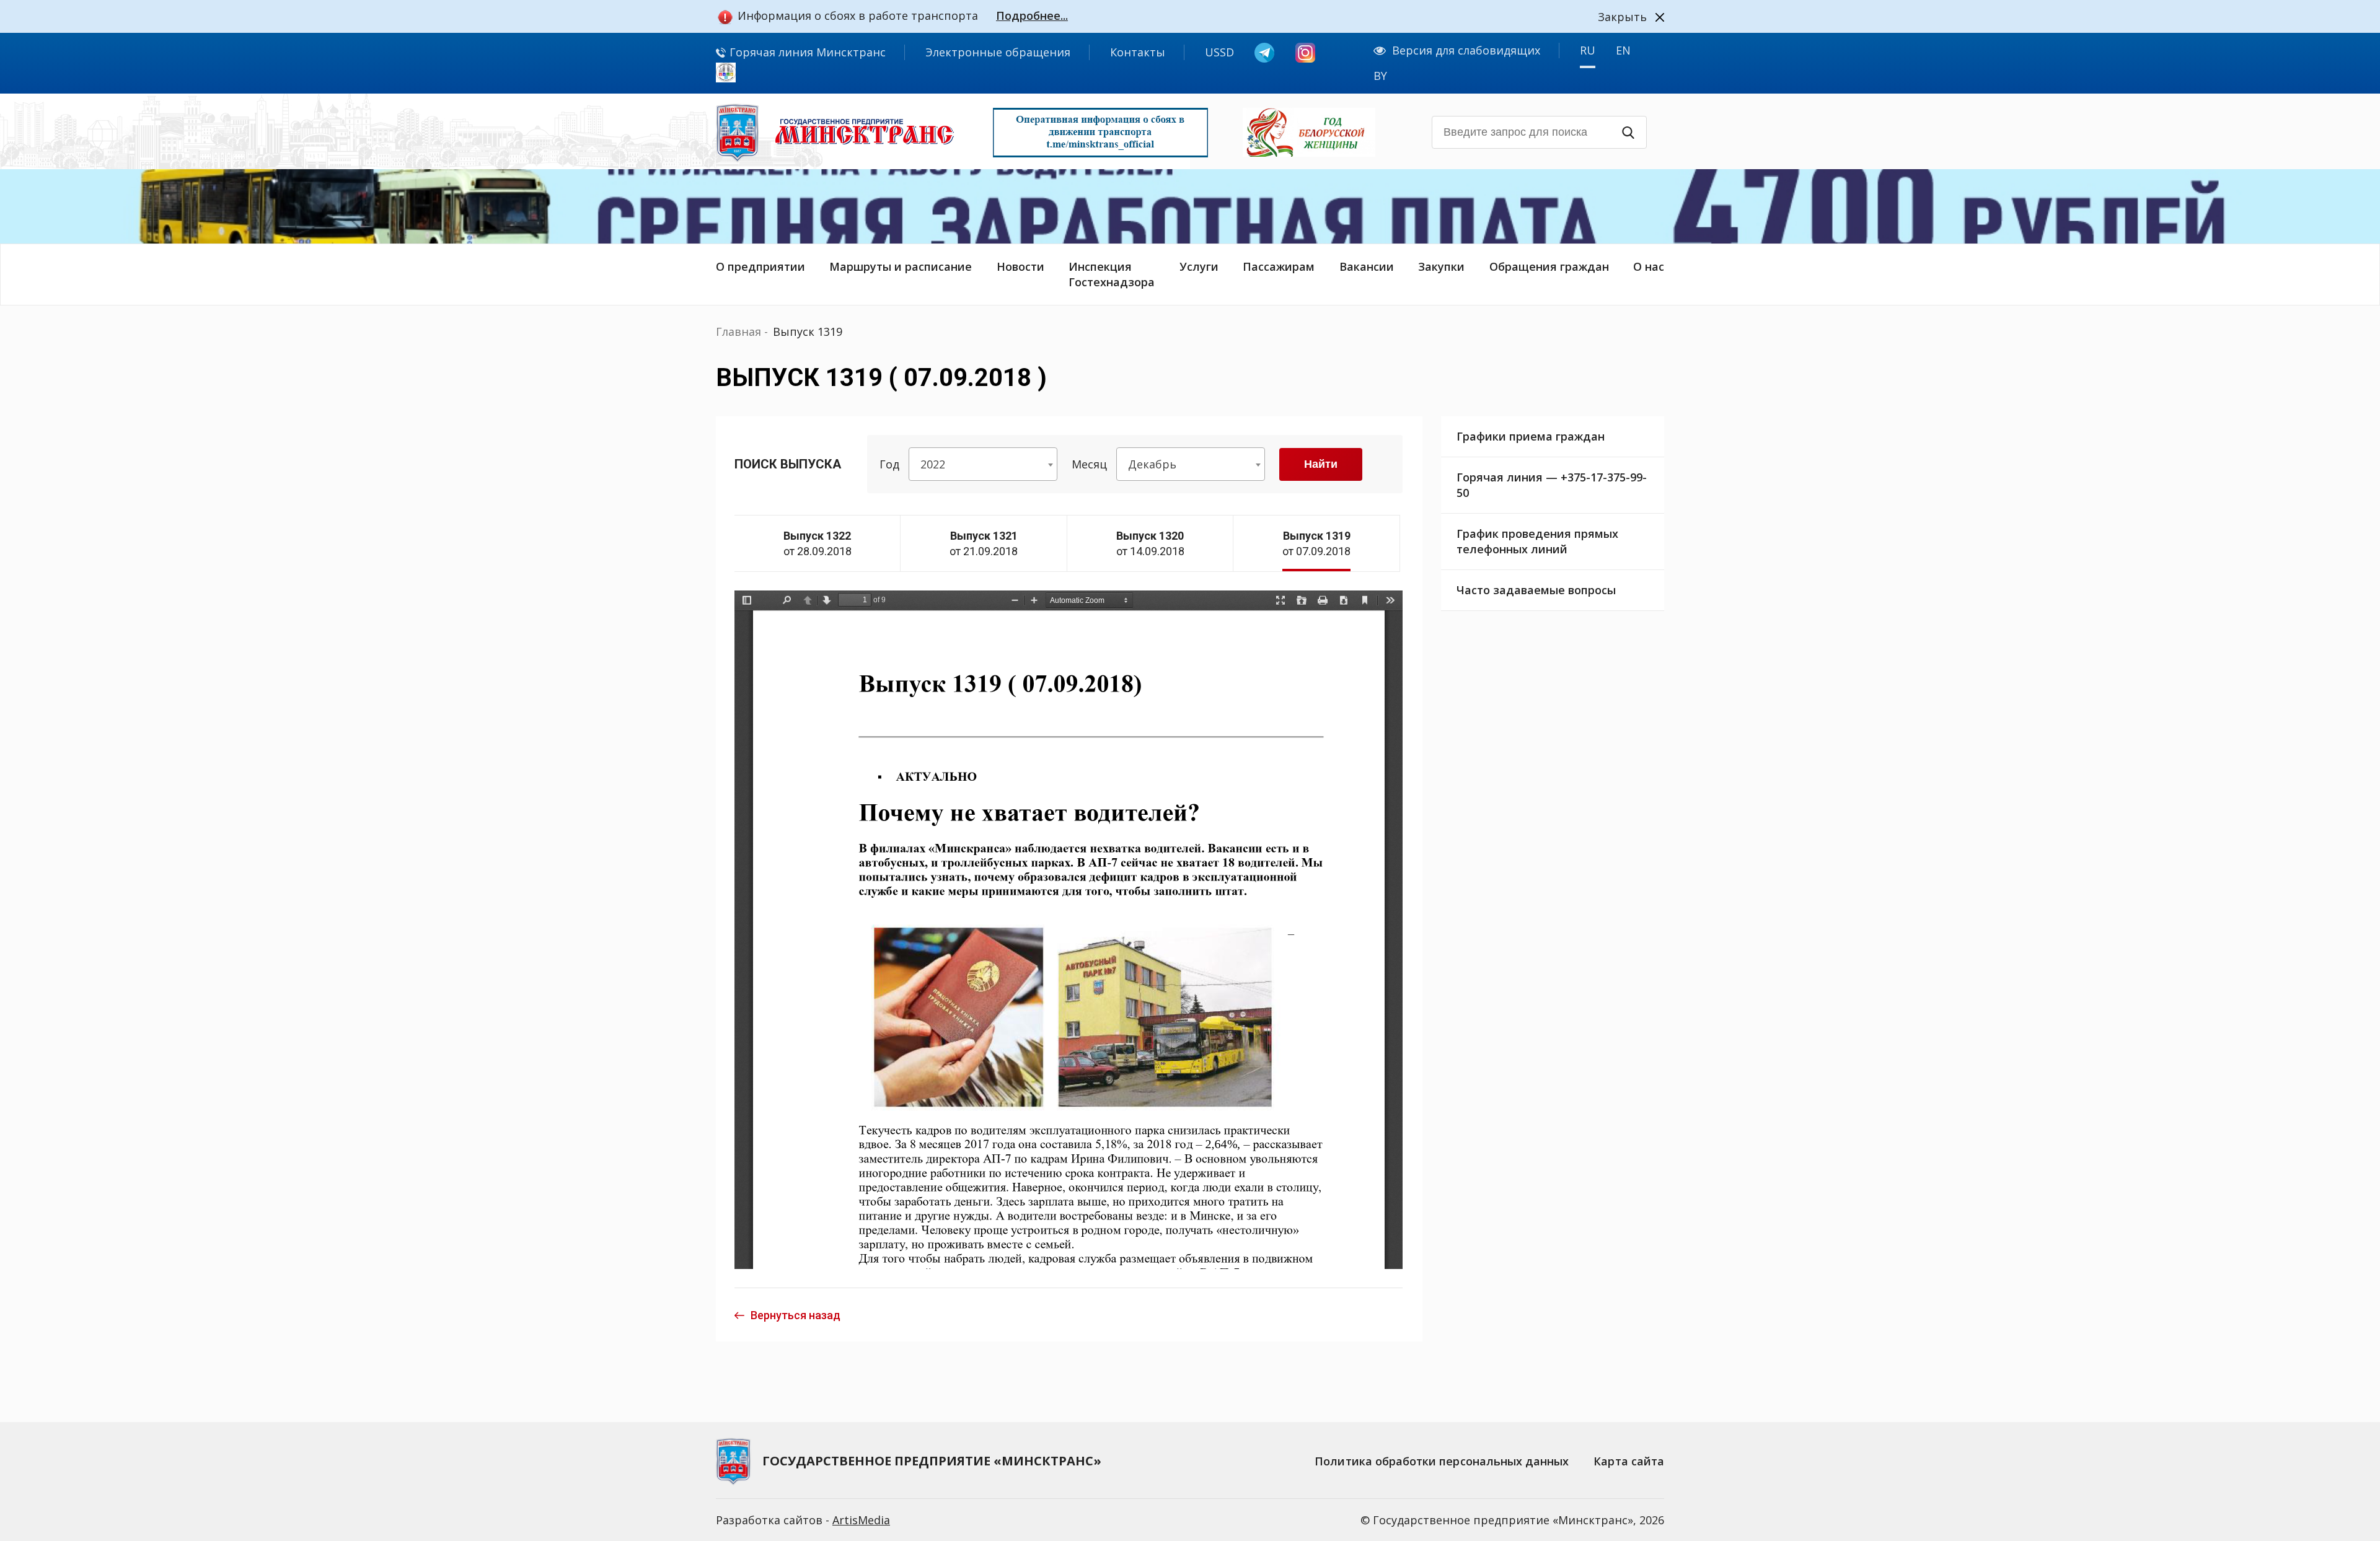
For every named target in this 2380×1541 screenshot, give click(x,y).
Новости (1020, 266)
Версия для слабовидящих (1466, 50)
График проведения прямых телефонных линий (1537, 541)
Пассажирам (1279, 266)
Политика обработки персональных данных (1442, 1461)
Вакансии (1367, 266)
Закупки (1441, 266)
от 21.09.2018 (984, 543)
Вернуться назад (796, 1315)
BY (1380, 76)
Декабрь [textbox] (1152, 464)
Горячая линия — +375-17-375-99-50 (1552, 485)
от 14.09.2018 (1150, 543)
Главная (738, 331)
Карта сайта (1629, 1461)
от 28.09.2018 (818, 543)
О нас (1649, 266)
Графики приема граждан (1531, 436)
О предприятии (760, 266)
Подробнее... (1032, 15)
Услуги (1199, 266)
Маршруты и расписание (901, 266)
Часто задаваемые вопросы (1536, 590)
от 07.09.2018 (1316, 543)
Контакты (1138, 52)
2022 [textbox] (933, 464)
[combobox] (983, 464)
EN (1623, 50)
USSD (1219, 52)
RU (1588, 50)
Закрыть (1622, 17)
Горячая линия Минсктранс (806, 52)
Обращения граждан (1549, 266)
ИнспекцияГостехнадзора (1112, 274)
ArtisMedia (861, 1520)
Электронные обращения (998, 52)
